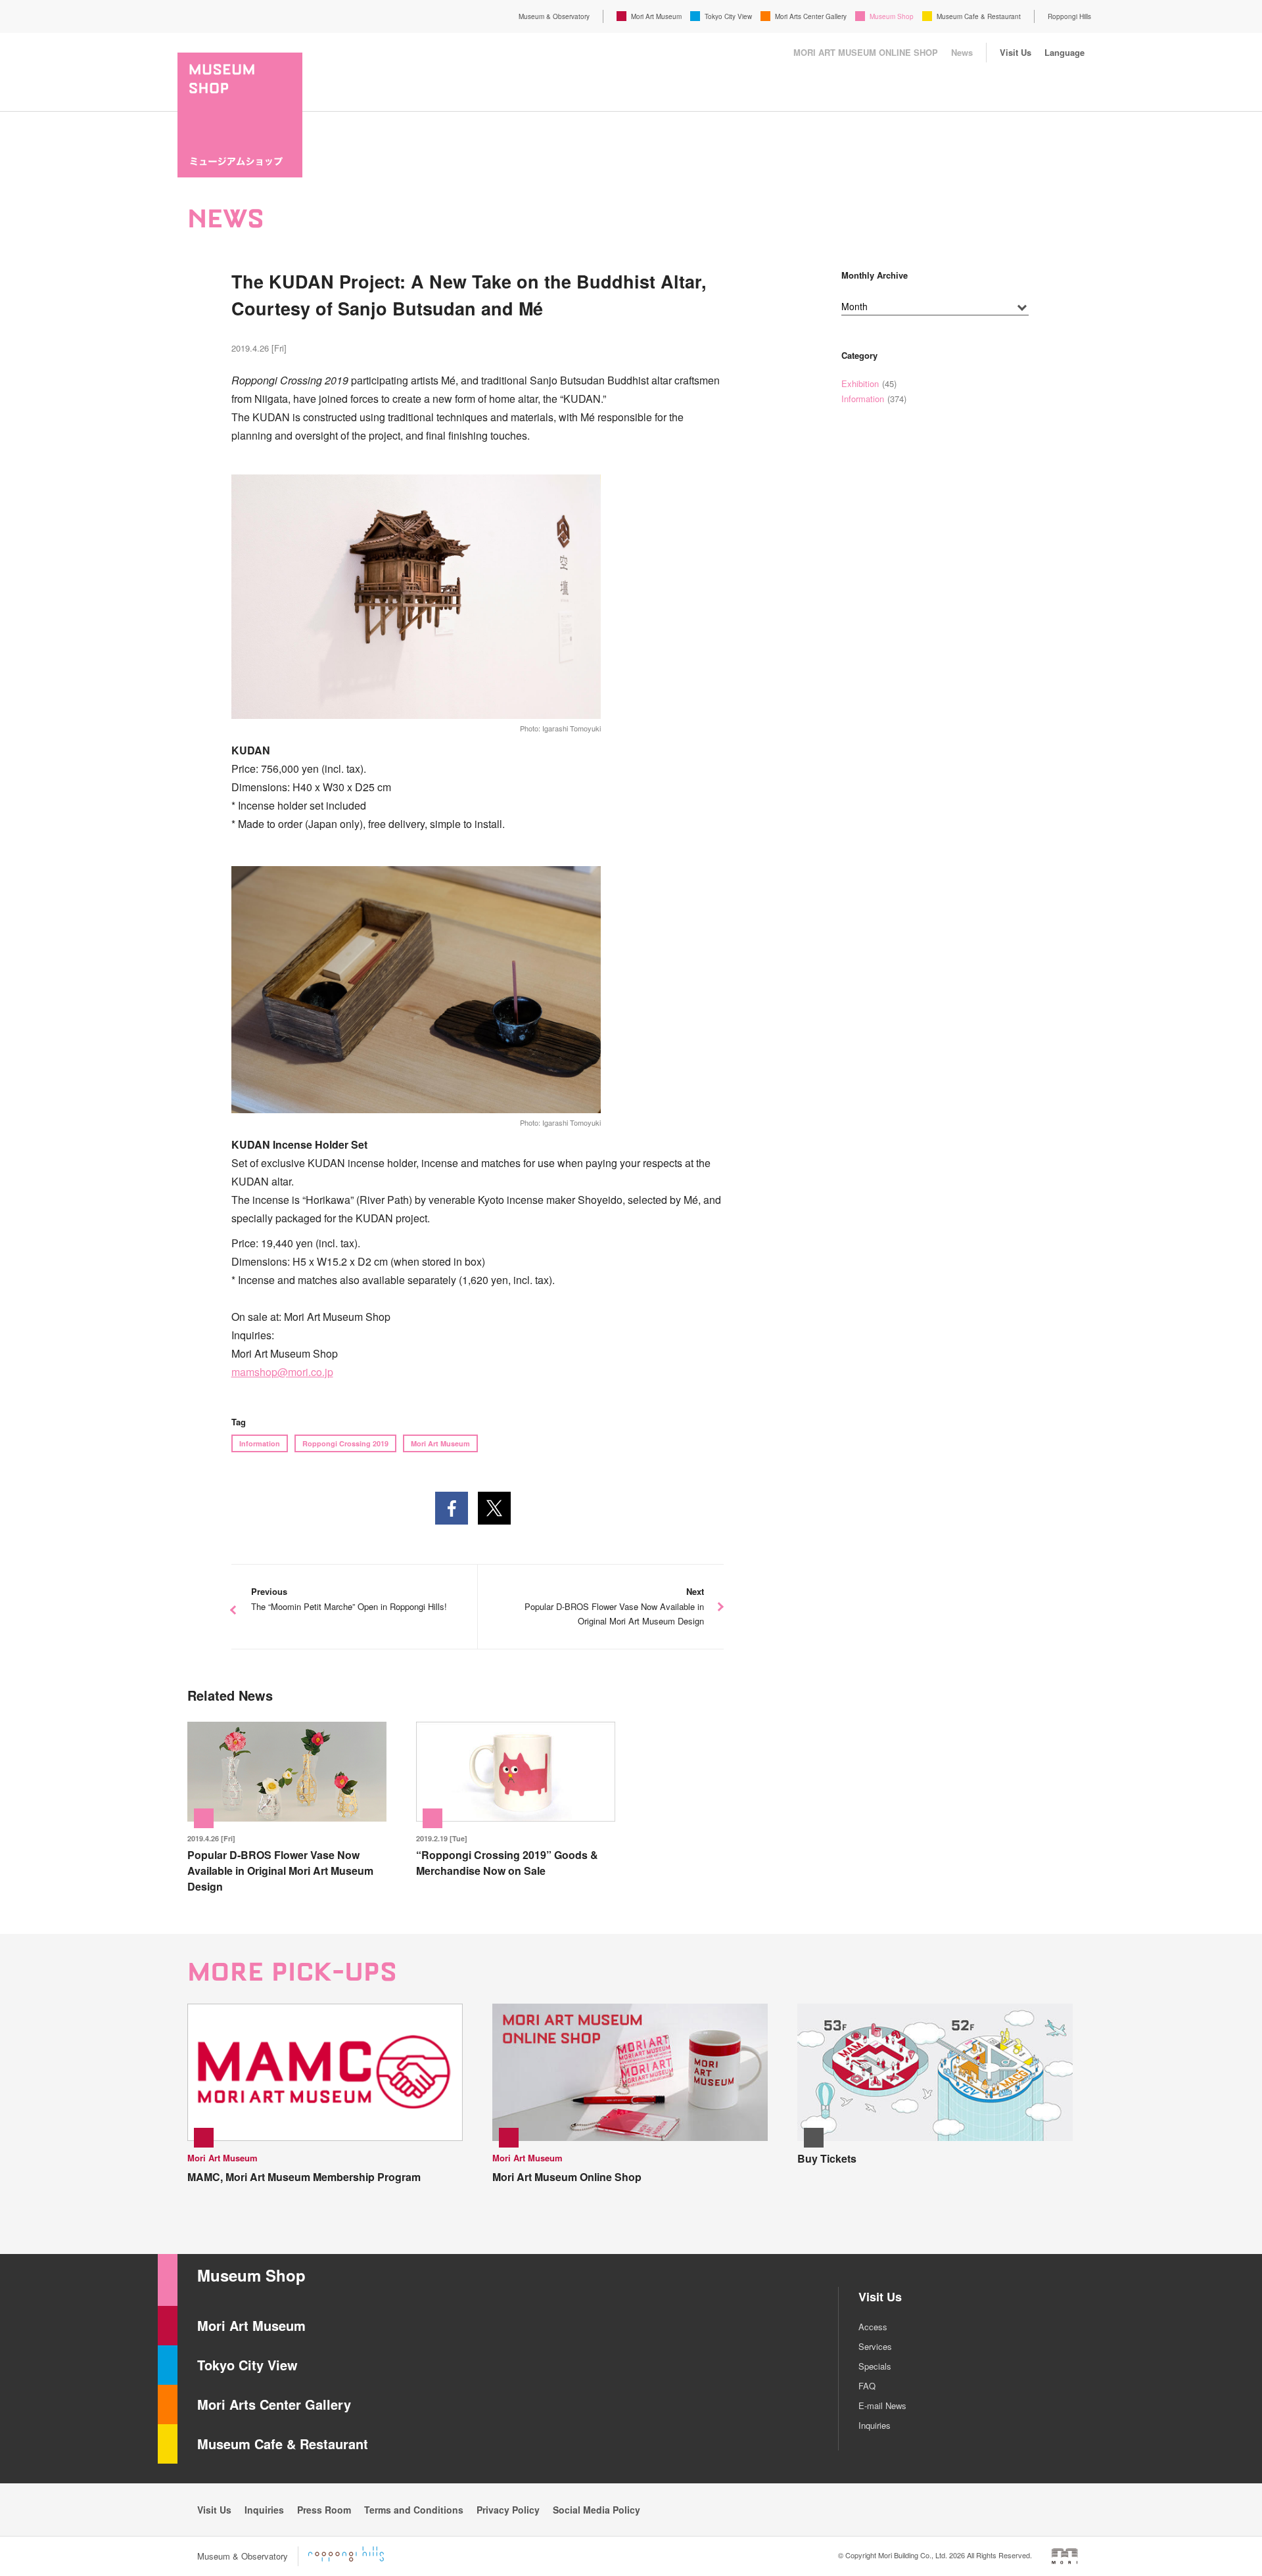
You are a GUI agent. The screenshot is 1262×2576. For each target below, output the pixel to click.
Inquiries (875, 2425)
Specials (875, 2366)
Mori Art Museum (656, 16)
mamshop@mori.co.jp (282, 1372)
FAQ (867, 2386)
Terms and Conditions (414, 2510)
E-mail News (882, 2405)
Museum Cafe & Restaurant (979, 16)
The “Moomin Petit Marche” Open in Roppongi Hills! (349, 1599)
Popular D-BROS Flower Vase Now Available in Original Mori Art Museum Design (614, 1606)
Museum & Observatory (554, 16)
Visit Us (1016, 52)
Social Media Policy (596, 2510)
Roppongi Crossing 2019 (345, 1443)
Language (1064, 52)
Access (873, 2327)
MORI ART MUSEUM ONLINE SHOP (866, 52)
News (962, 52)
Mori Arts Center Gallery (811, 16)
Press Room (324, 2510)
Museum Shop (892, 16)
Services (875, 2346)
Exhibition (860, 383)
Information (260, 1443)
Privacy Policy (508, 2510)
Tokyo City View (728, 16)
